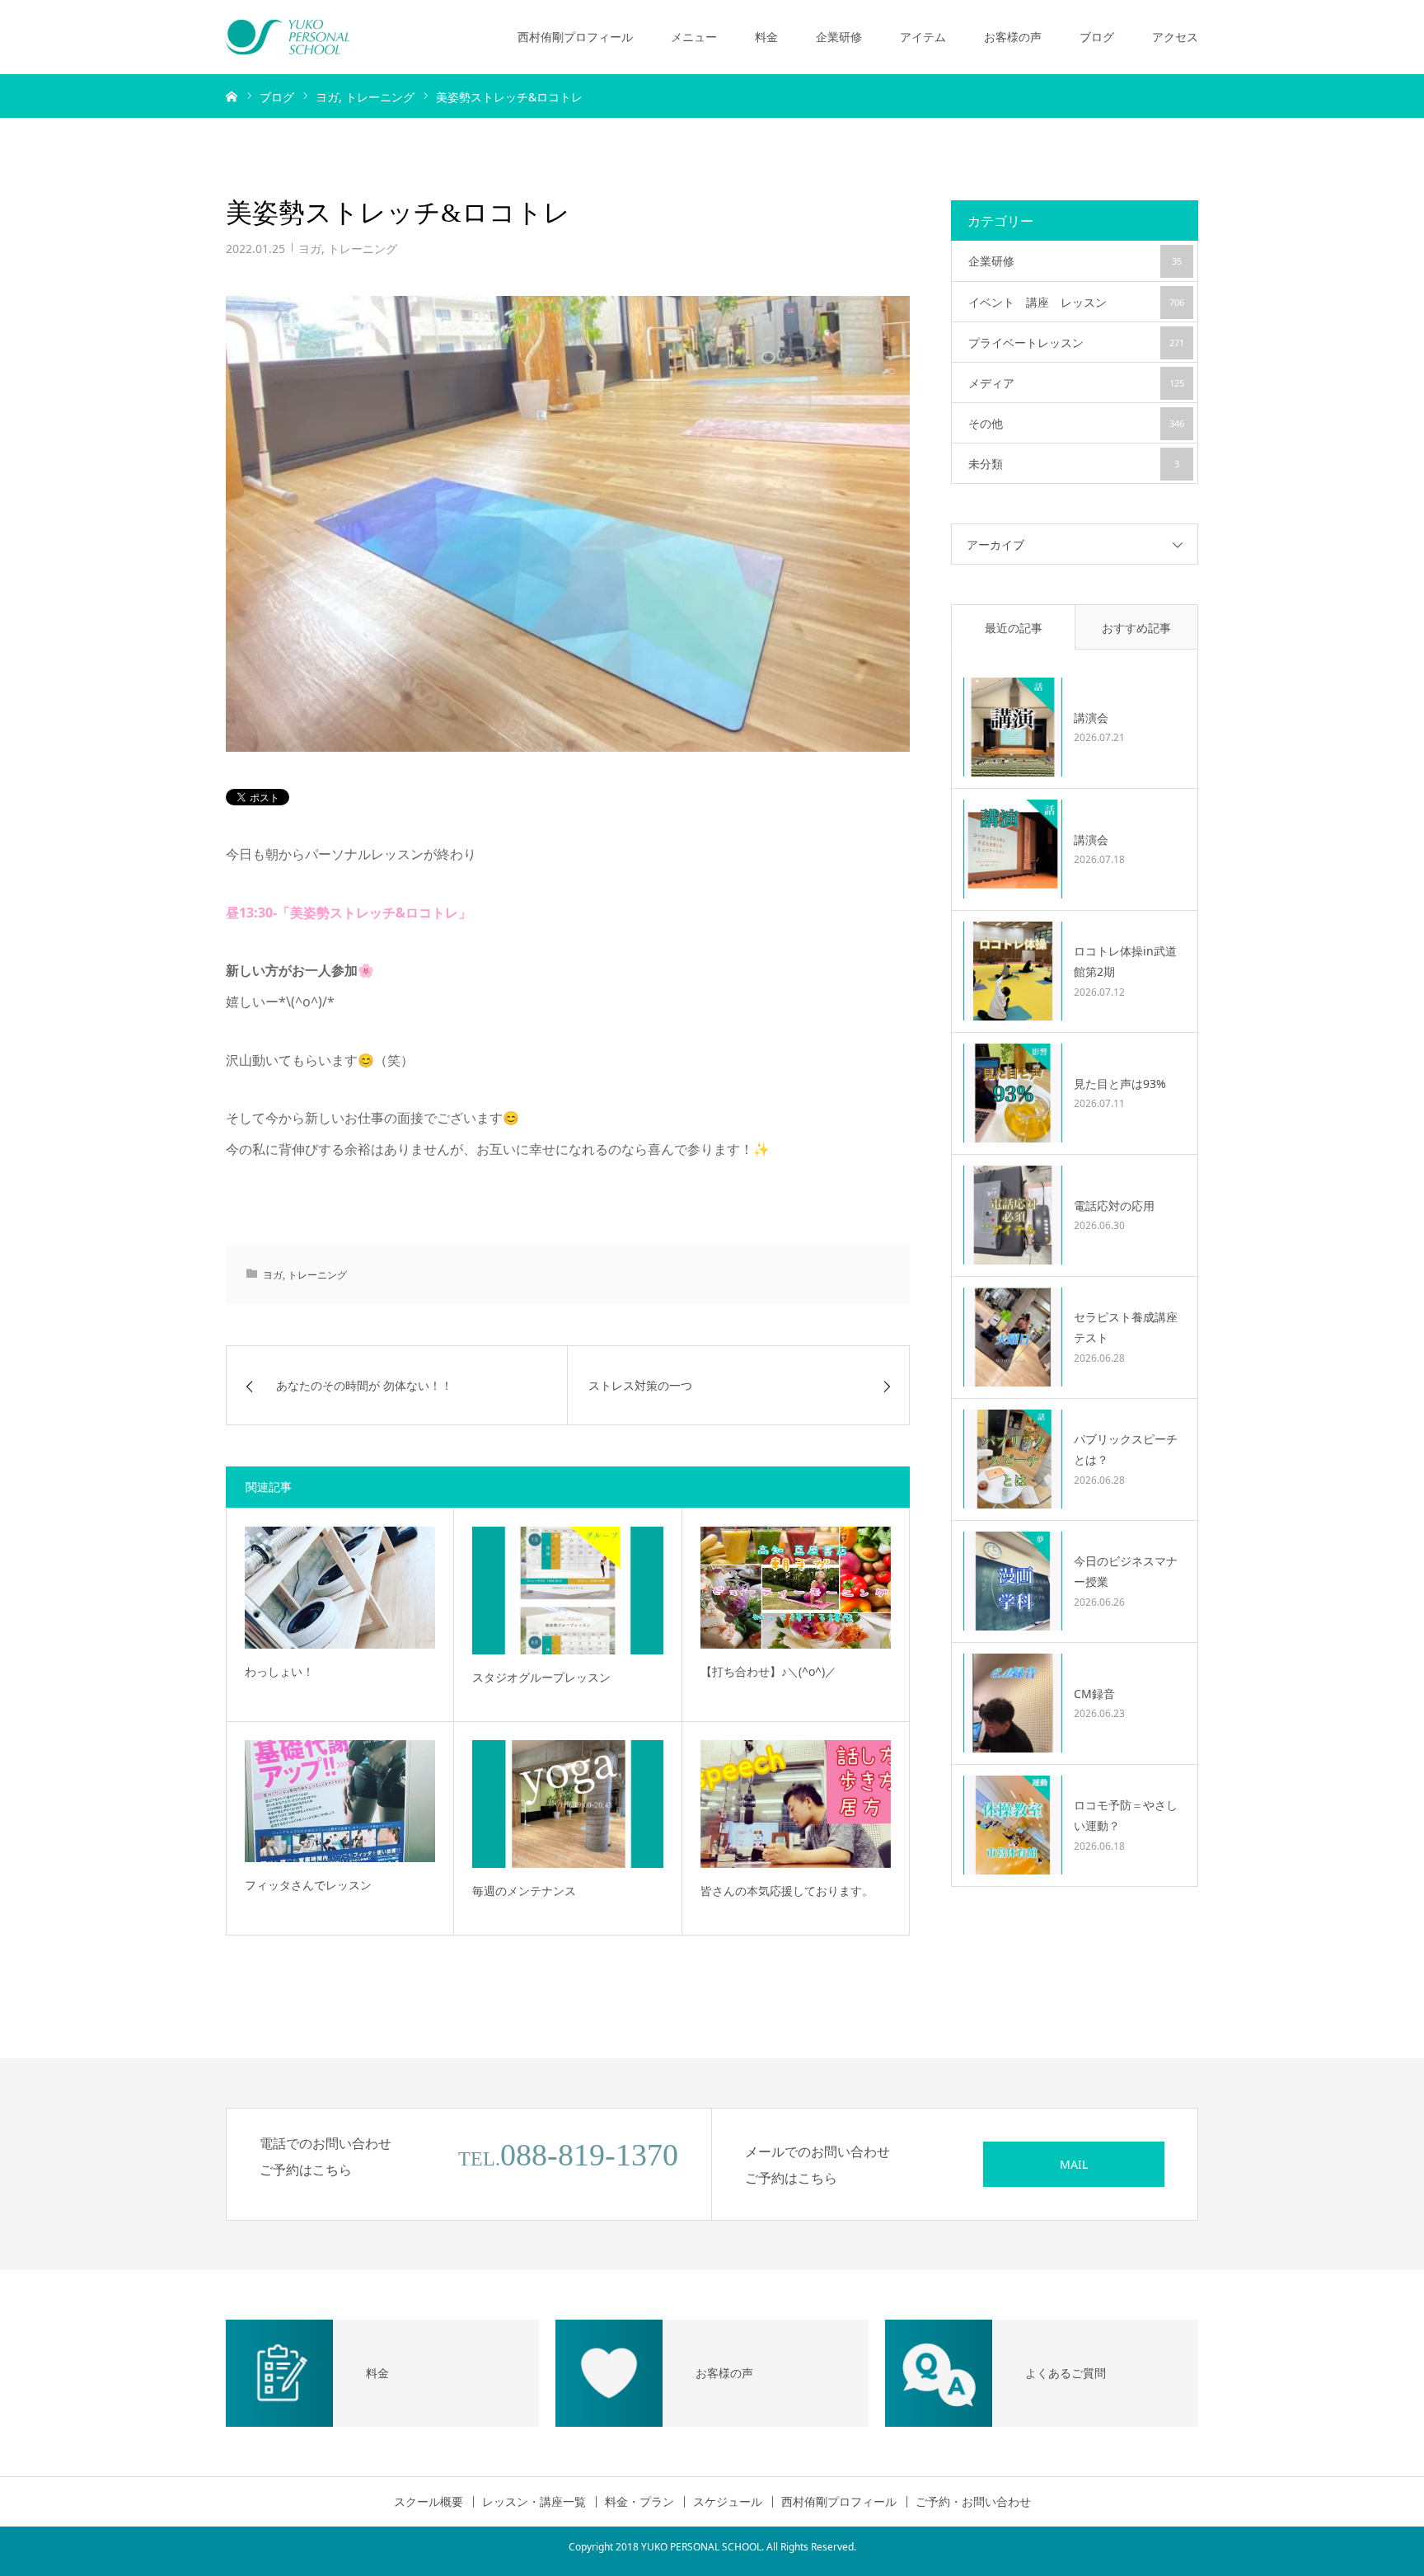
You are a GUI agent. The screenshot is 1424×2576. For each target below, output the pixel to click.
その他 (1076, 423)
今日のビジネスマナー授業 (1126, 1571)
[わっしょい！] (340, 1587)
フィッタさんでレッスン (308, 1885)
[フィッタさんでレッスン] (340, 1801)
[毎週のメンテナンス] (567, 1804)
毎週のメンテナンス (524, 1891)
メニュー (694, 37)
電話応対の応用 (1114, 1206)
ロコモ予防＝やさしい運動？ (1126, 1815)
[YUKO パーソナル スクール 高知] (288, 37)
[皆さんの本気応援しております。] (796, 1804)
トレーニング (363, 249)
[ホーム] (232, 96)
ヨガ (310, 249)
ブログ (1097, 37)
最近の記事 (1014, 628)
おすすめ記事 (1136, 628)
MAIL (1074, 2164)
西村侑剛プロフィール (575, 37)
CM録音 (1094, 1694)
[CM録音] (1013, 1703)
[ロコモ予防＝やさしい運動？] (1013, 1825)
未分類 (1074, 464)
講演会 (1091, 718)
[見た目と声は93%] (1013, 1093)
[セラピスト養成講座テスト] (1013, 1337)
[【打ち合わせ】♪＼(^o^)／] (796, 1587)
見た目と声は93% (1120, 1084)
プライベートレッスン (1076, 343)
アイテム (923, 37)
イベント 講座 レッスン (1076, 302)
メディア (1076, 383)
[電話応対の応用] (1013, 1215)
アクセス (1175, 37)
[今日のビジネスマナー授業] (1013, 1581)
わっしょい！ (279, 1671)
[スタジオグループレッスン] (567, 1590)
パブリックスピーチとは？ (1126, 1449)
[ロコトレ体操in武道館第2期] (1013, 971)
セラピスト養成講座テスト (1126, 1327)
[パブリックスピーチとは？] (1013, 1459)
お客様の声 (1013, 37)
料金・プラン (639, 2502)
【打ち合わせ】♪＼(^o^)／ (768, 1671)
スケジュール (728, 2502)
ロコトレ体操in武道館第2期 (1125, 961)
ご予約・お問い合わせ (973, 2502)
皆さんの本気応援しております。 (787, 1891)
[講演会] (1013, 727)
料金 (766, 37)
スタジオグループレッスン (541, 1677)
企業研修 (839, 37)
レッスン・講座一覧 (534, 2502)
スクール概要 (429, 2502)
